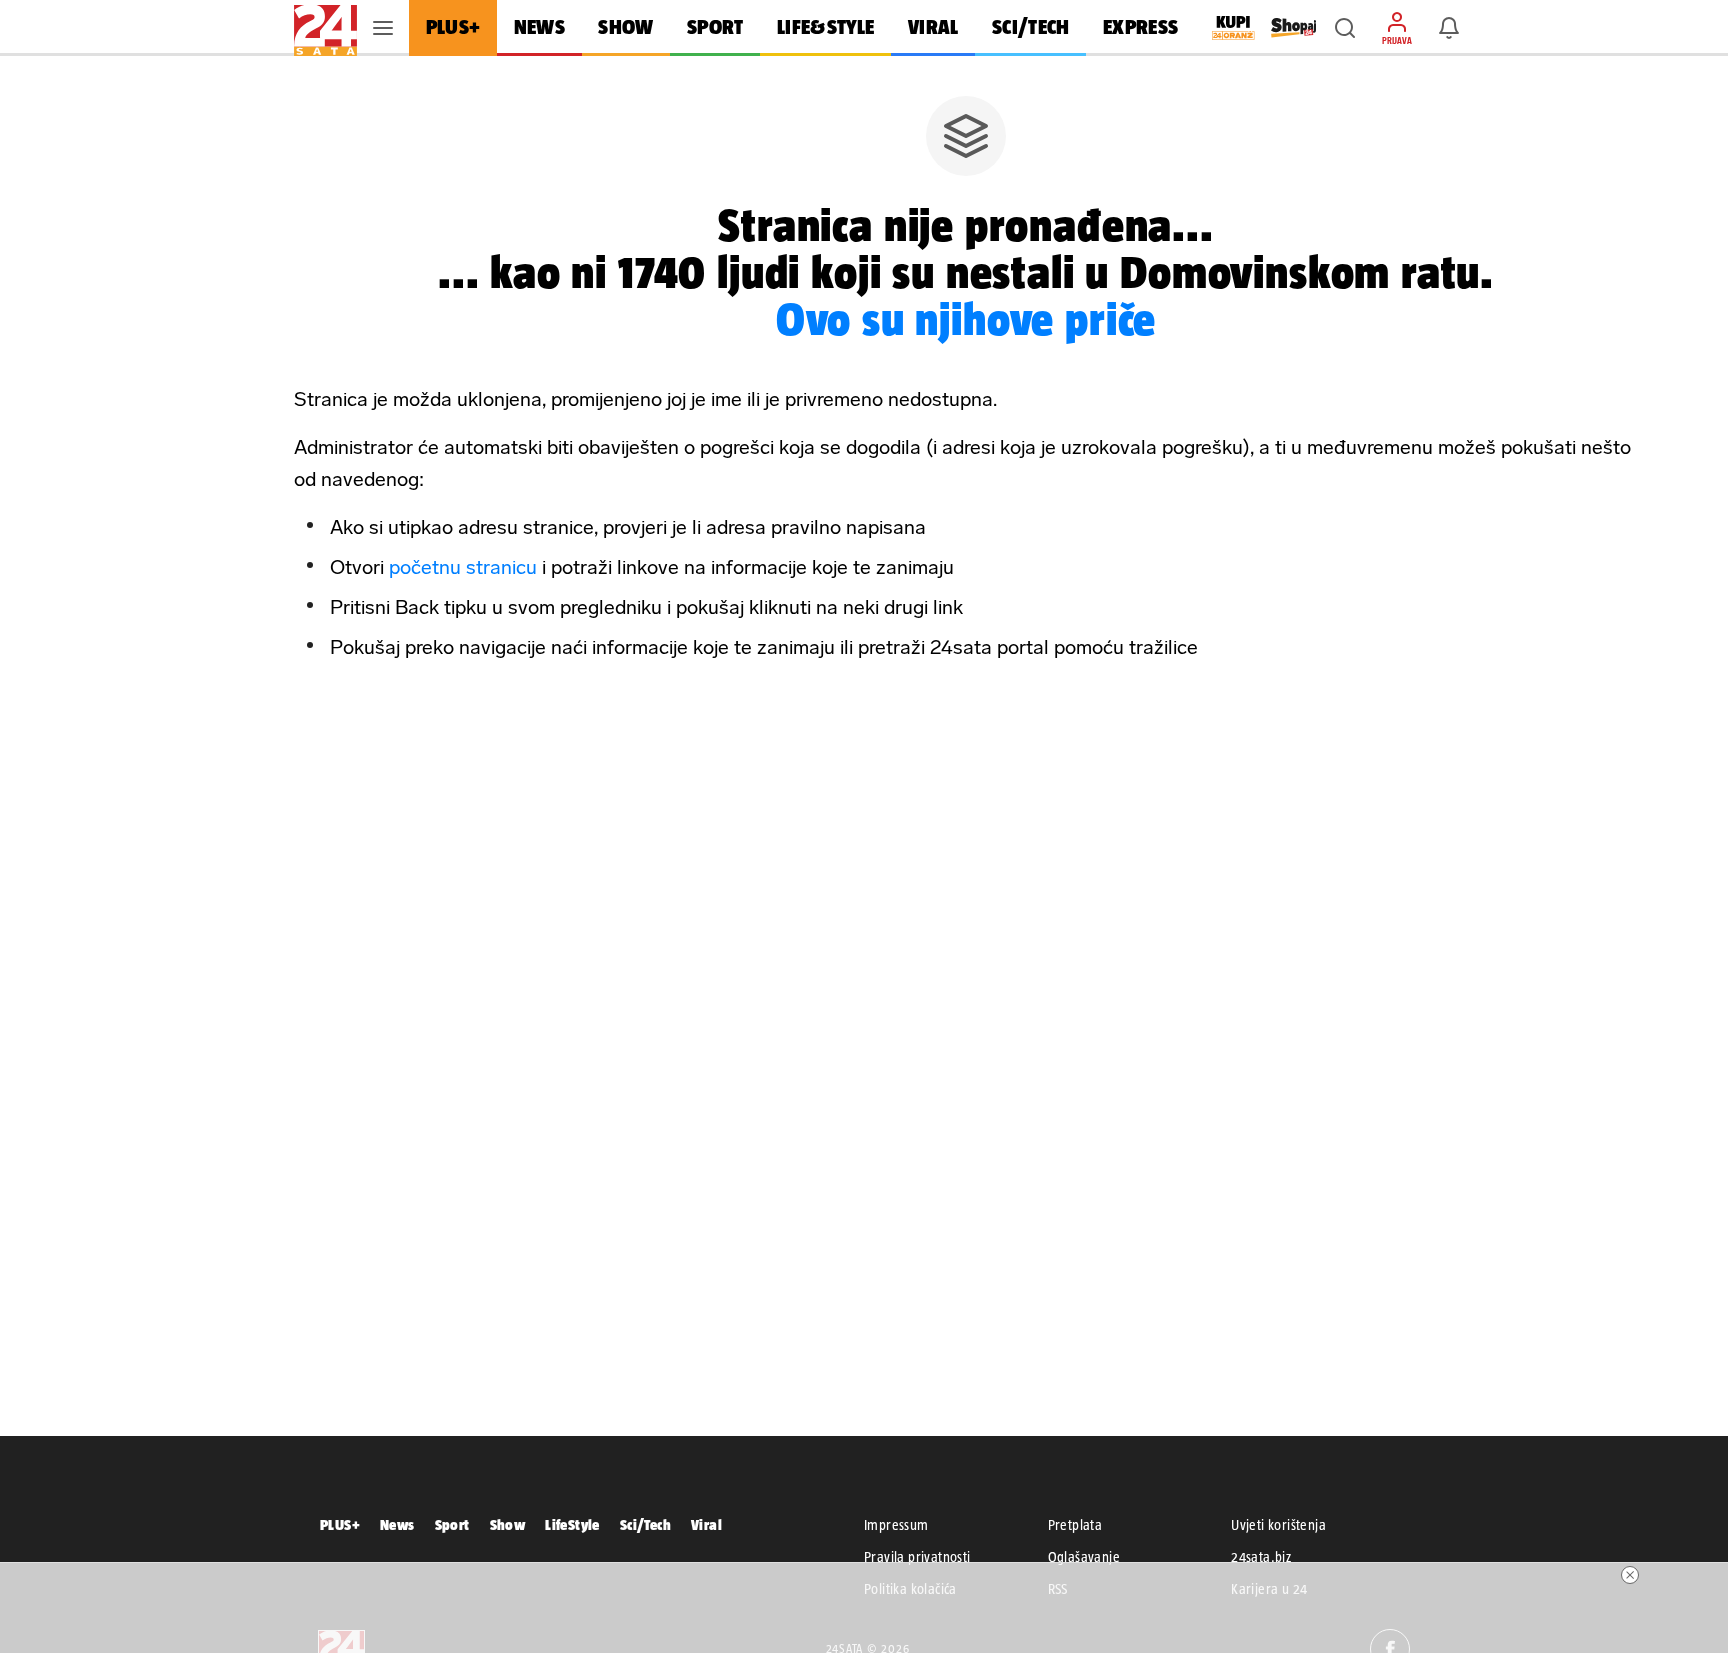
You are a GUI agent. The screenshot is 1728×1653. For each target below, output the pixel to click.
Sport (452, 1524)
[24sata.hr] (325, 28)
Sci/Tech (645, 1524)
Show (508, 1524)
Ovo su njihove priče (966, 319)
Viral (706, 1524)
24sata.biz (1261, 1557)
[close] (1630, 1575)
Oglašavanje (1084, 1557)
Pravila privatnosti (917, 1557)
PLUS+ (340, 1524)
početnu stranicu (463, 567)
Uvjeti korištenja (1278, 1525)
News (397, 1524)
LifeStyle (572, 1524)
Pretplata (1075, 1525)
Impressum (896, 1525)
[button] (1345, 28)
